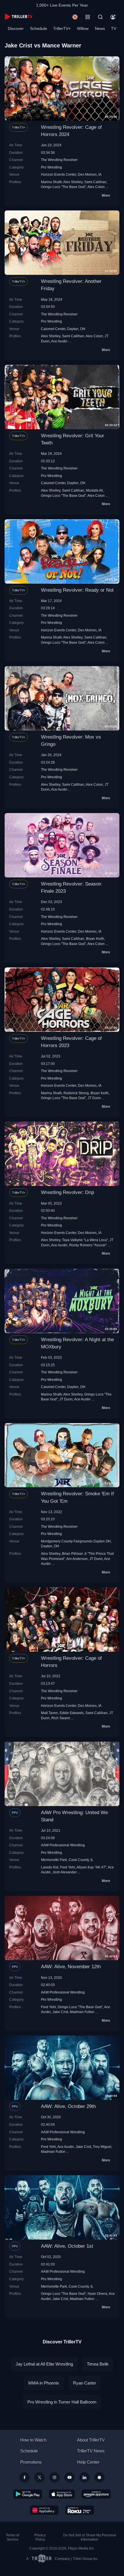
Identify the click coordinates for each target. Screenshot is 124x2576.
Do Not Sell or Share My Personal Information (90, 2537)
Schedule (38, 28)
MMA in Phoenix (44, 2383)
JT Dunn (94, 1098)
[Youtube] (69, 2477)
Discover (16, 28)
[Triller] (99, 2477)
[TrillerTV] (18, 17)
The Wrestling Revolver (59, 160)
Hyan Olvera (97, 2294)
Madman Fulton (82, 2012)
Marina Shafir (51, 182)
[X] (40, 2477)
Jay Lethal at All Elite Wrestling (44, 2364)
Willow (83, 28)
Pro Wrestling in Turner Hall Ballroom (62, 2402)
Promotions (31, 2462)
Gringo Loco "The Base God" (63, 187)
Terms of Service (12, 2537)
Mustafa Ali (94, 490)
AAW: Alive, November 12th (71, 1967)
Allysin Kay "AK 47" (91, 1867)
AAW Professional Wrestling (63, 1845)
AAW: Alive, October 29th (68, 2106)
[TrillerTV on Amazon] (96, 2494)
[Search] (100, 17)
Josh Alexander (65, 1872)
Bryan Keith (95, 939)
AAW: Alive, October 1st (67, 2246)
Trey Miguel (102, 2147)
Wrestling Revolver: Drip (67, 1192)
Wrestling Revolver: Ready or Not (77, 590)
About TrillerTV (91, 2440)
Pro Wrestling (51, 167)
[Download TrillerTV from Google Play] (28, 2494)
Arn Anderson (77, 1559)
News (100, 28)
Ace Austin (59, 341)
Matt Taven (49, 1713)
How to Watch (33, 2440)
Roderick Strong (76, 1093)
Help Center (88, 2462)
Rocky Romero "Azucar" (88, 1245)
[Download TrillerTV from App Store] (62, 2494)
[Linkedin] (84, 2477)
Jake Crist (60, 2012)
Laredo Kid (50, 1867)
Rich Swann (61, 1718)
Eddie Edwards (72, 1713)
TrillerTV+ (62, 28)
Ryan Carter (84, 2383)
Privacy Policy (40, 2537)
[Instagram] (55, 2477)
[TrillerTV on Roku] (80, 2510)
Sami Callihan (95, 182)
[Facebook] (25, 2477)
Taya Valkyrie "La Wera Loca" (85, 1240)
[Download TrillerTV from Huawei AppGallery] (44, 2510)
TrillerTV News (91, 2451)
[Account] (113, 17)
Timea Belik (98, 2364)
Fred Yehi (67, 1867)
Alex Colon (96, 187)
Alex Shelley (73, 182)
